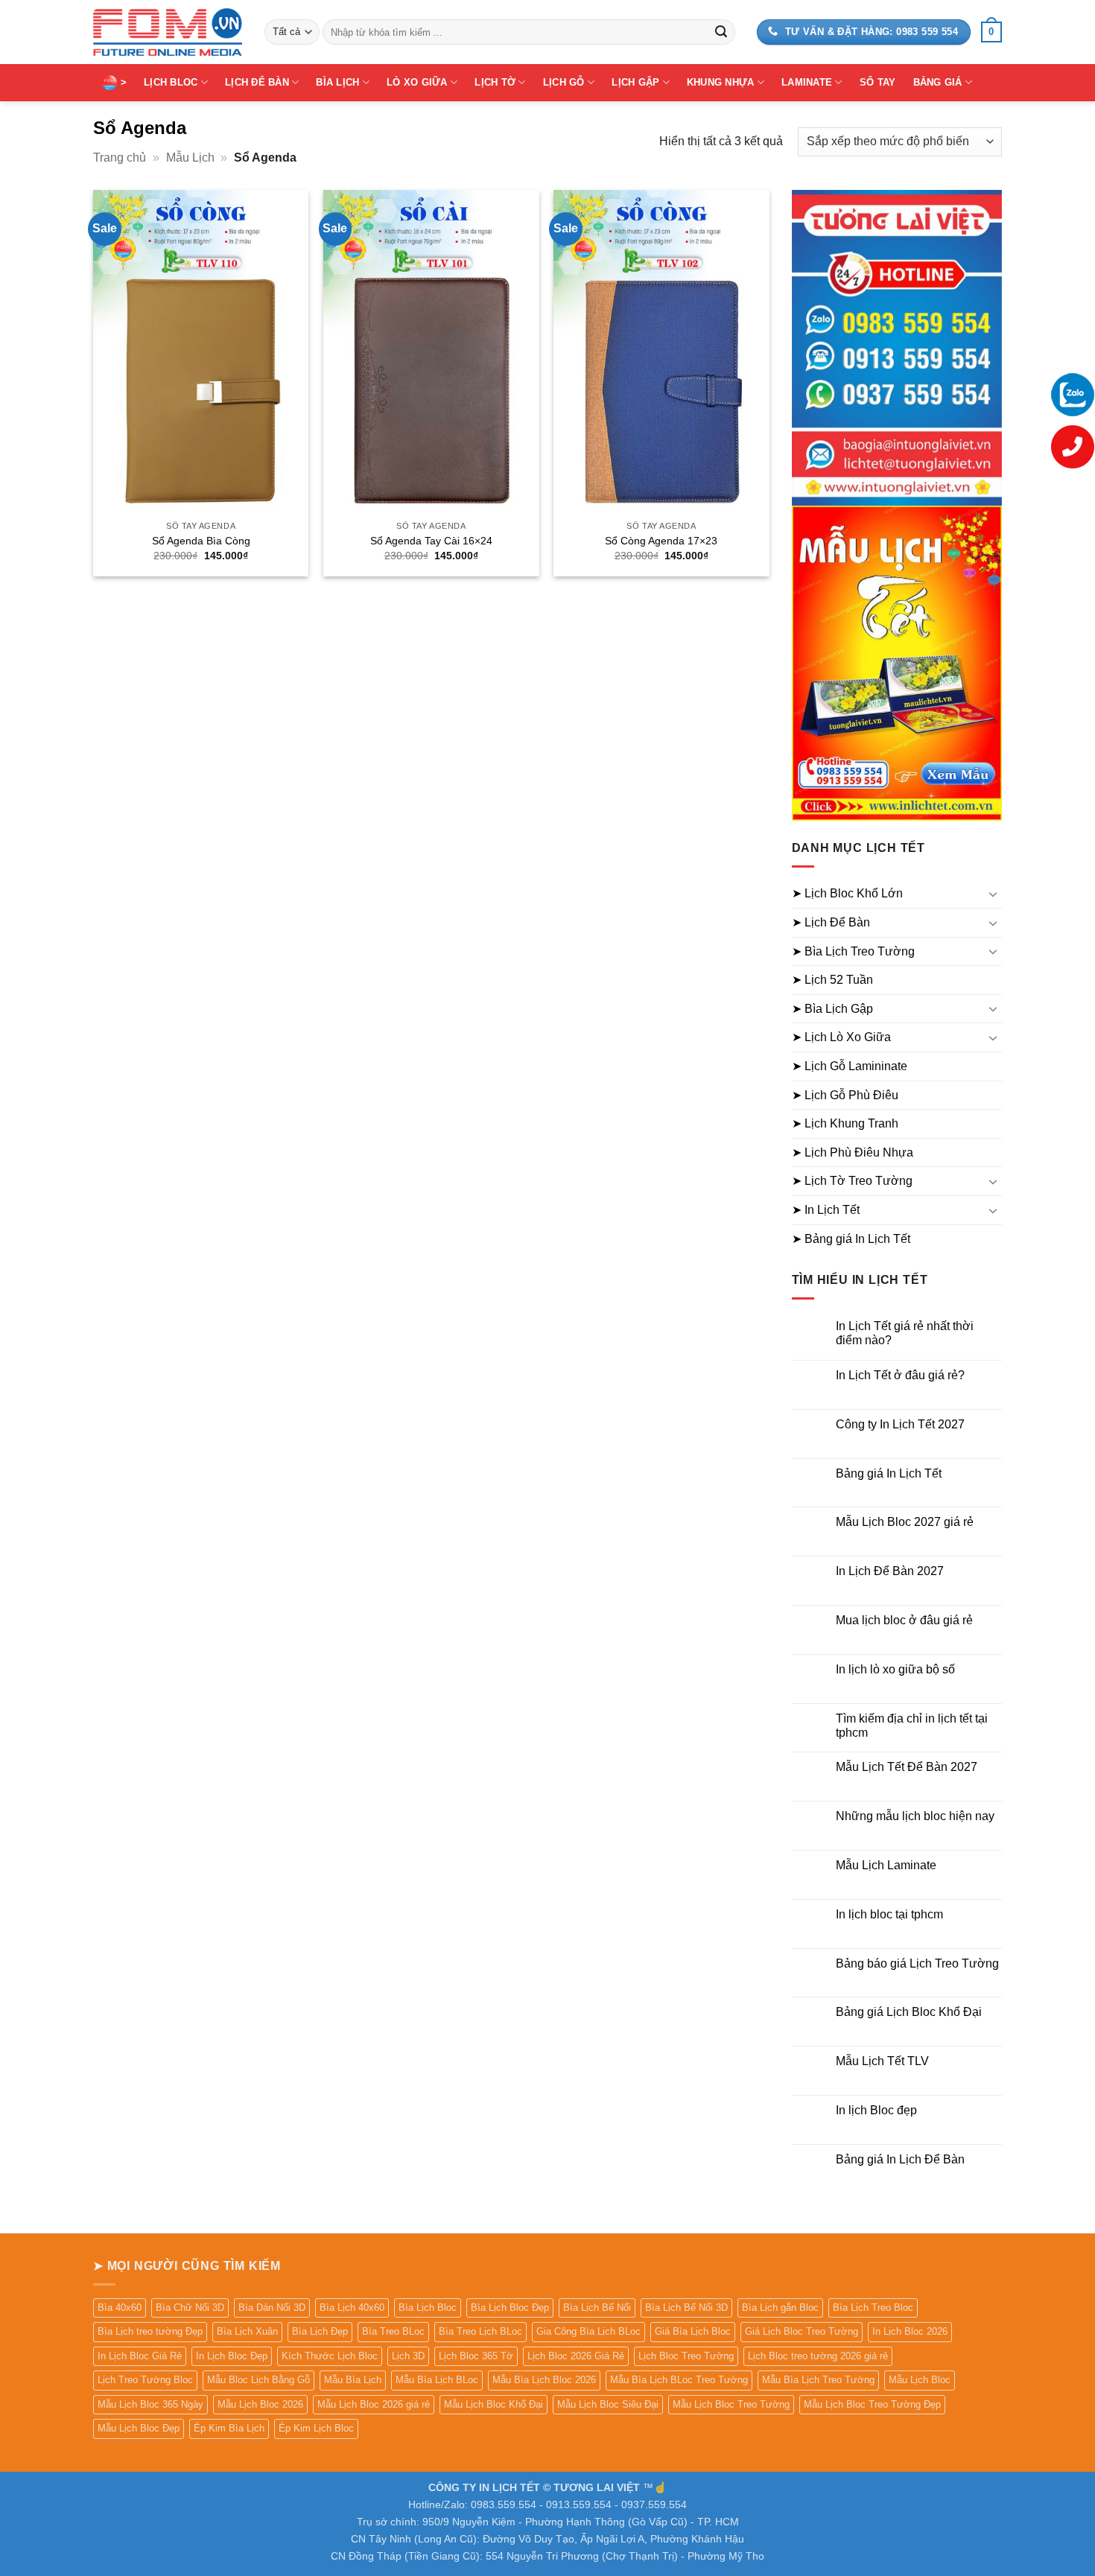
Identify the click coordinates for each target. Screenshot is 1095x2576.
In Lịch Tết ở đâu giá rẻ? (900, 1375)
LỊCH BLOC (171, 82)
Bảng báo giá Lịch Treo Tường (917, 1963)
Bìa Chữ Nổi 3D (190, 2308)
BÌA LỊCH (337, 82)
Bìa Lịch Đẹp (320, 2331)
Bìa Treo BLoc (393, 2331)
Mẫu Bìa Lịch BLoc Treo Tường (679, 2380)
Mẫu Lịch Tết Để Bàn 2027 (907, 1767)
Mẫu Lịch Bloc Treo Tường (731, 2404)
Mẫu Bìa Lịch (353, 2380)
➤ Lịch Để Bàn (831, 922)
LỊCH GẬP (635, 82)
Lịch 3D (408, 2356)
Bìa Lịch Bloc (428, 2308)
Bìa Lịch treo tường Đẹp (150, 2331)
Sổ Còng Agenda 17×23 (661, 541)
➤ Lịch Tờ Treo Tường (852, 1181)
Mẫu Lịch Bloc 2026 (260, 2404)
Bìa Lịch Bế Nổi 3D (686, 2308)
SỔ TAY (878, 82)
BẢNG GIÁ (938, 82)
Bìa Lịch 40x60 (352, 2308)
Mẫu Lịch (190, 158)
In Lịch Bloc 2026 (910, 2331)
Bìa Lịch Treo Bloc (873, 2308)
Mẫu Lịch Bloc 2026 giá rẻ (374, 2404)
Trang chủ (120, 158)
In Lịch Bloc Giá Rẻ (140, 2356)
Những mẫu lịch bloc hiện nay (915, 1816)
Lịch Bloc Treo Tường (686, 2356)
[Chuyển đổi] (993, 894)
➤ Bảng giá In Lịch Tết (851, 1239)
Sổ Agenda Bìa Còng (201, 541)
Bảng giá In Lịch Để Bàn (900, 2159)
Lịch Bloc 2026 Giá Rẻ (576, 2356)
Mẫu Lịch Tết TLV (882, 2061)
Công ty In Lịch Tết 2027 (900, 1424)
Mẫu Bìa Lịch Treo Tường (818, 2380)
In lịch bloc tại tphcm (889, 1914)
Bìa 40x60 (120, 2308)
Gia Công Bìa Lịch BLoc (588, 2331)
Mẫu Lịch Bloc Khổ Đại (493, 2404)
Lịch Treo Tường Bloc (145, 2380)
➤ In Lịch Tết (826, 1210)
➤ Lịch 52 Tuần (832, 980)
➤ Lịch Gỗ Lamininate (850, 1066)
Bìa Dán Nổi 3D (272, 2308)
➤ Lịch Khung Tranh (845, 1123)
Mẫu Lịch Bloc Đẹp (139, 2428)
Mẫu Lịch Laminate (886, 1865)
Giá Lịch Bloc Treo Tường (802, 2331)
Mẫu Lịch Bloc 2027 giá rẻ (905, 1522)
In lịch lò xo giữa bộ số (895, 1669)
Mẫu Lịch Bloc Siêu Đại (608, 2404)
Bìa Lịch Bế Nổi (597, 2308)
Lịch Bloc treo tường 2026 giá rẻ (818, 2356)
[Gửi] (721, 32)
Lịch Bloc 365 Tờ (476, 2356)
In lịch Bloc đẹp (876, 2110)
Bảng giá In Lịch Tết (889, 1473)
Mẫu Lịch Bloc (920, 2380)
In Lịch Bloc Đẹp (232, 2356)
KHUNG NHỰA (721, 82)
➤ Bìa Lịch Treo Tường (853, 951)
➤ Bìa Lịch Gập (832, 1009)
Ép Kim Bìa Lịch (229, 2428)
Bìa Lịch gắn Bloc (780, 2308)
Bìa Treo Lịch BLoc (480, 2331)
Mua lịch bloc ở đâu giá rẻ (904, 1620)
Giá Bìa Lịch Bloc (693, 2331)
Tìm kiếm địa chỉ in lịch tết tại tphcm (912, 1726)
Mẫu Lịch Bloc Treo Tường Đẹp (872, 2404)
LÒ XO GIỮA (417, 82)
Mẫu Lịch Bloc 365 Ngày (150, 2404)
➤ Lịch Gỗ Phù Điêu (845, 1095)
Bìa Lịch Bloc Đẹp (510, 2308)
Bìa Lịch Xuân (247, 2331)
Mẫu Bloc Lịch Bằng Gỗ (258, 2380)
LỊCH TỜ (495, 82)
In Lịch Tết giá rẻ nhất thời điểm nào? (905, 1333)
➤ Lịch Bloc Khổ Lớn (847, 893)
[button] (991, 32)
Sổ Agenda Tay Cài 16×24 (431, 541)
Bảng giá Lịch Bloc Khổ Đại (909, 2012)
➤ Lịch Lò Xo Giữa (841, 1037)
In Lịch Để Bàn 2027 (890, 1571)
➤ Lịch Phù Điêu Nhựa (853, 1152)
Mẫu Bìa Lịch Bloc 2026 (544, 2380)
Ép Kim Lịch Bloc (316, 2428)
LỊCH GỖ (564, 82)
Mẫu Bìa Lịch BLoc (437, 2380)
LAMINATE (807, 82)
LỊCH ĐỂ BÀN (257, 82)
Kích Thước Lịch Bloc (330, 2356)
